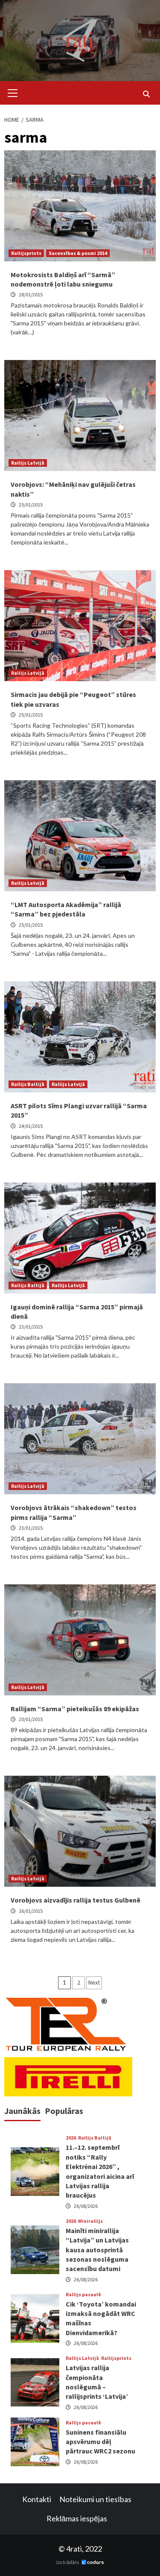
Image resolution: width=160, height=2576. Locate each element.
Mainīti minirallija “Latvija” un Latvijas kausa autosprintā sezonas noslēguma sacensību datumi (97, 2250)
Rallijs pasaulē (83, 2295)
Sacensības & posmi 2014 (78, 253)
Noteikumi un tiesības (95, 2499)
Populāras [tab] (64, 2111)
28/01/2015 (31, 294)
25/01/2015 (31, 505)
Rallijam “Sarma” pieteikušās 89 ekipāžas (75, 1709)
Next (94, 1982)
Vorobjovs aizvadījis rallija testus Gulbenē (76, 1900)
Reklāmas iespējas (77, 2518)
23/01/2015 (31, 1327)
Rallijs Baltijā (28, 1084)
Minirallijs (90, 2221)
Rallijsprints (26, 253)
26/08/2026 (86, 2206)
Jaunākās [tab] (22, 2111)
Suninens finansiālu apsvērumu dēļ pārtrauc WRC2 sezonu (100, 2442)
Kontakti (37, 2499)
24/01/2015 (31, 1126)
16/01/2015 (31, 1911)
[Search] (146, 94)
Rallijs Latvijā (28, 463)
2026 (71, 2138)
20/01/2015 (31, 1719)
